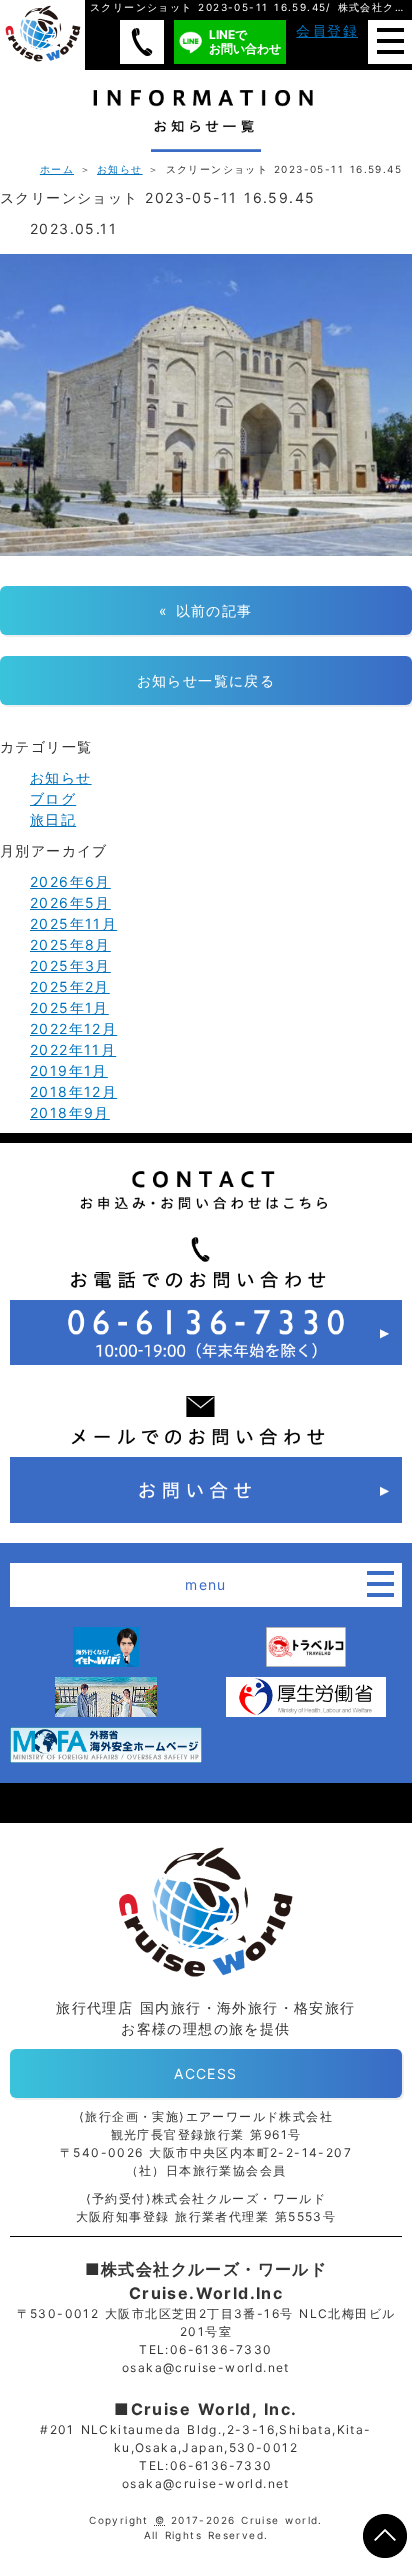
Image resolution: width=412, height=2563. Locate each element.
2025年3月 (70, 965)
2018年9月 (70, 1112)
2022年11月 (73, 1049)
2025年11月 (73, 923)
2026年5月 (70, 902)
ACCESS (205, 2073)
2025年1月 (69, 1007)
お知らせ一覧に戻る (206, 680)
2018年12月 (73, 1091)
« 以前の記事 (205, 610)
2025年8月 (70, 944)
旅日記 (53, 819)
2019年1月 (69, 1070)
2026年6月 (70, 881)
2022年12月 (73, 1028)
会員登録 (327, 30)
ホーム (57, 169)
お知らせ (120, 169)
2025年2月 (70, 986)
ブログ (53, 798)
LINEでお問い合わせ (245, 41)
